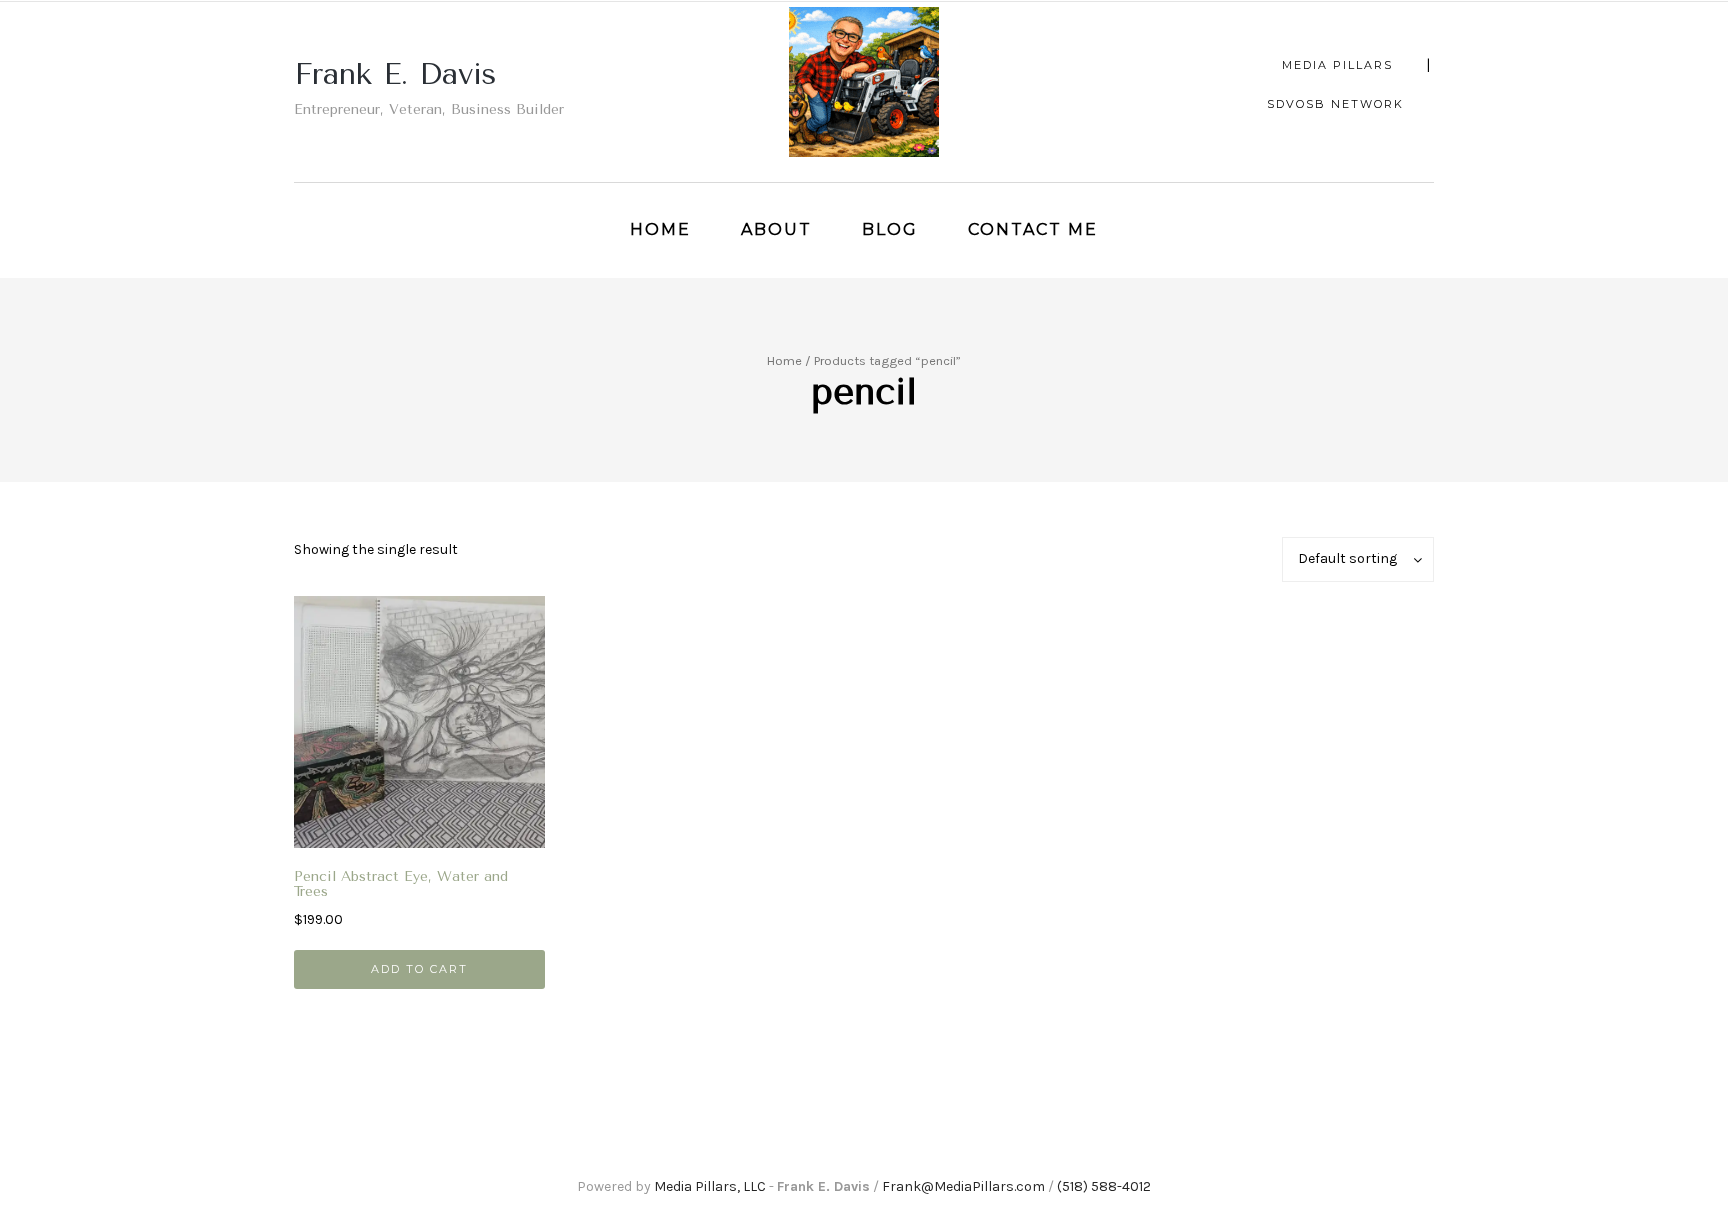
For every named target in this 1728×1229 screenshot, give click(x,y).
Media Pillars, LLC (710, 1186)
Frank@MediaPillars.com (963, 1186)
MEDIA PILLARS (1337, 65)
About (776, 229)
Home (660, 229)
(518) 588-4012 (1104, 1186)
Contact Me (1033, 229)
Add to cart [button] (419, 969)
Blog (890, 229)
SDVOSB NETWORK (1335, 104)
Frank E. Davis (395, 74)
